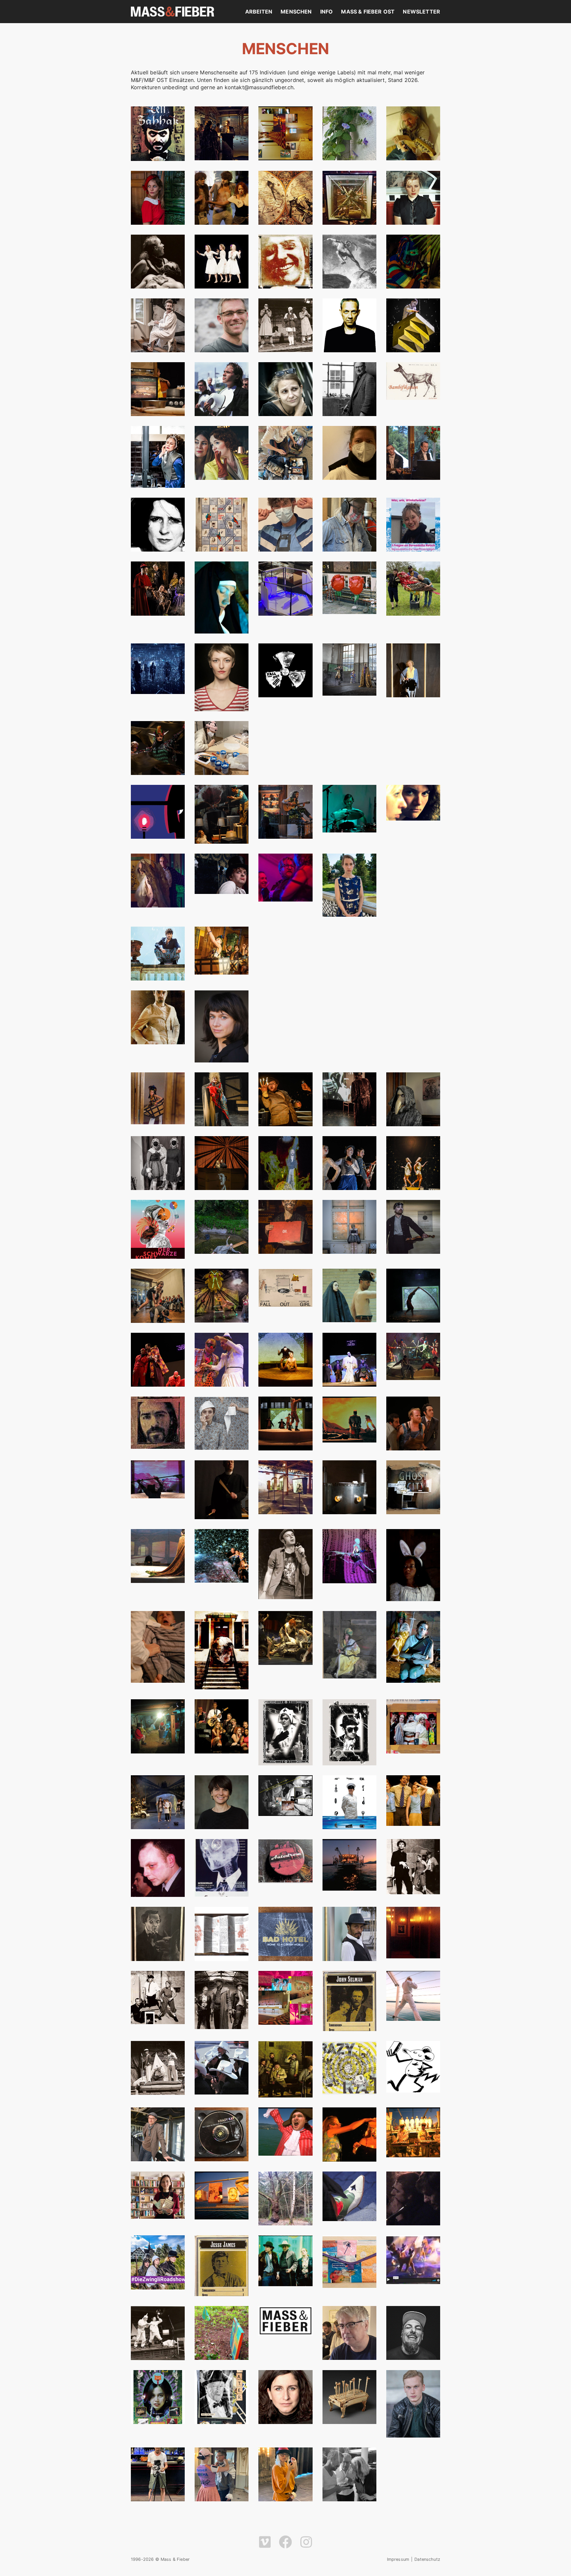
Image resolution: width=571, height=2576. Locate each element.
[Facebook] (285, 2542)
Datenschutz (427, 2559)
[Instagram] (306, 2542)
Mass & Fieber (172, 12)
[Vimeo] (265, 2542)
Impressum (398, 2559)
